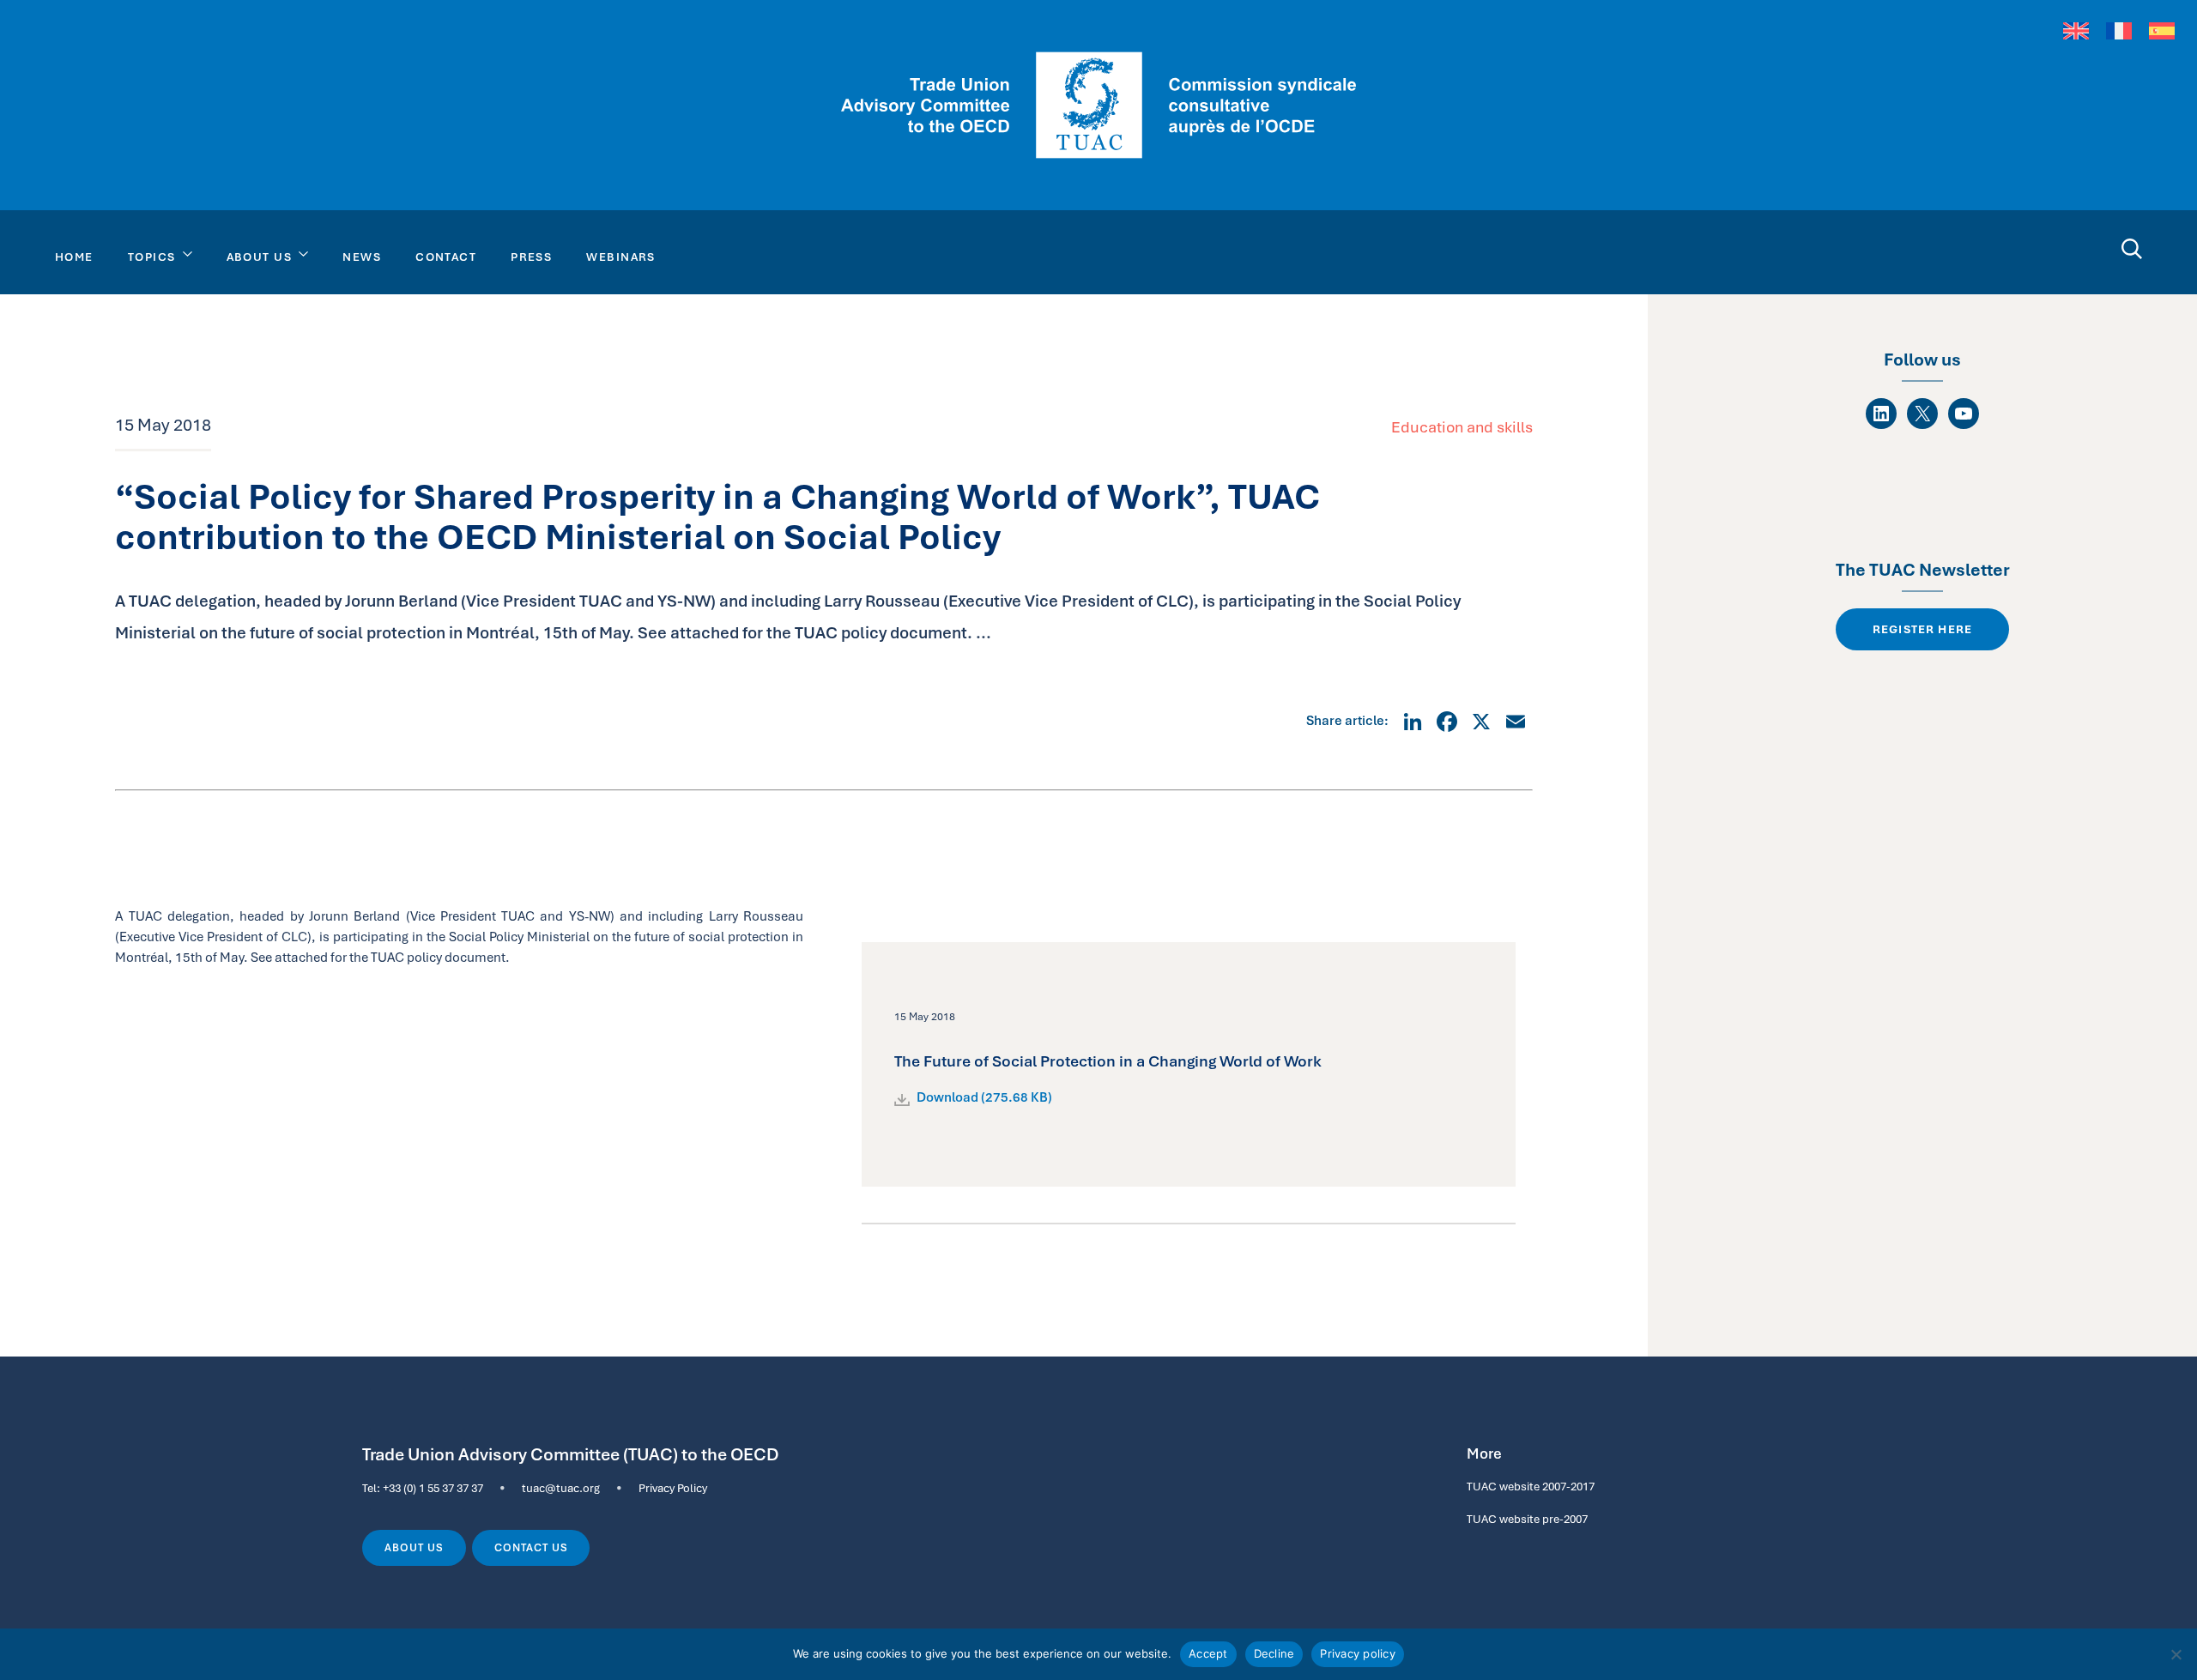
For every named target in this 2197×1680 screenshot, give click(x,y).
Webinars (621, 257)
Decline (1274, 1653)
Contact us (531, 1548)
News (362, 257)
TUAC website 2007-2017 (1531, 1486)
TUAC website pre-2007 (1527, 1519)
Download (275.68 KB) (984, 1097)
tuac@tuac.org (561, 1488)
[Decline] (2176, 1654)
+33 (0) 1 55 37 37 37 (433, 1488)
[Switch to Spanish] (2162, 30)
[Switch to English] (2076, 30)
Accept (1208, 1653)
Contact (446, 257)
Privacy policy (1358, 1653)
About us (414, 1548)
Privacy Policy (673, 1488)
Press (531, 257)
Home (74, 257)
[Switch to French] (2119, 30)
